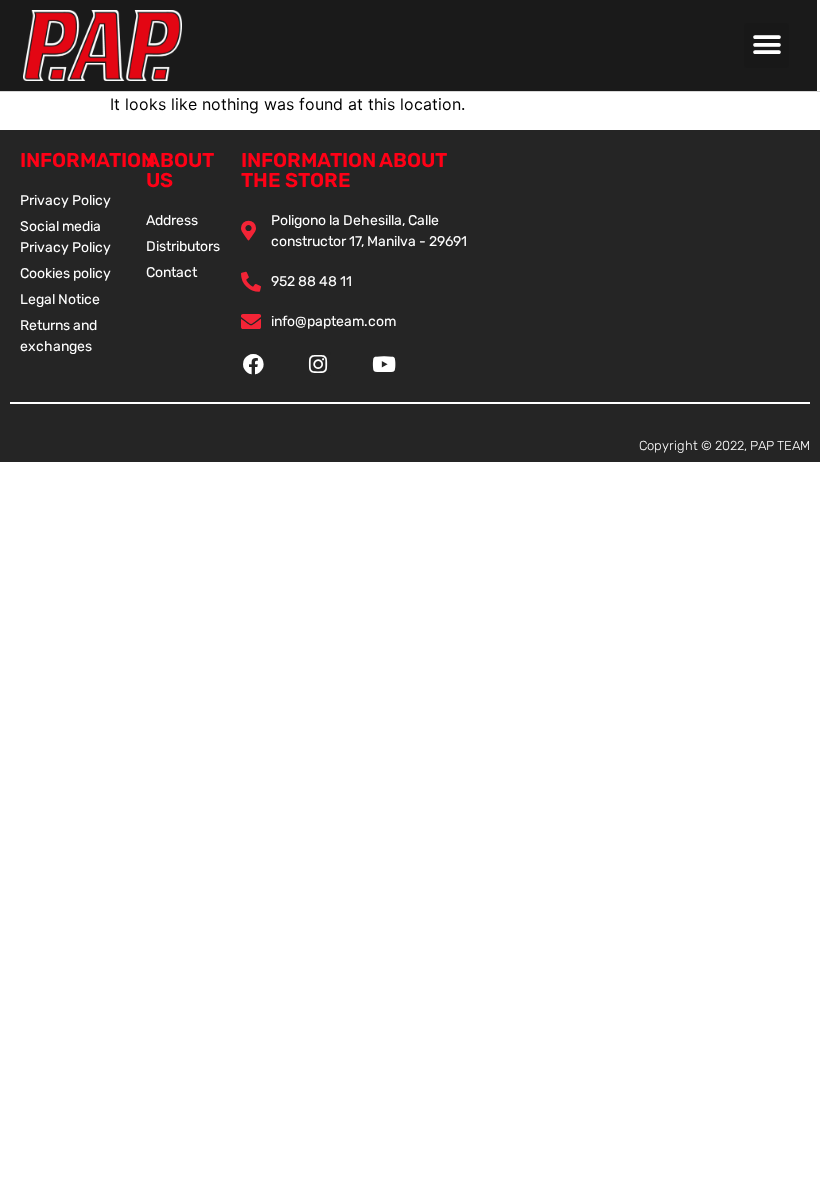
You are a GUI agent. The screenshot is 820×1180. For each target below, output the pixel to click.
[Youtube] (383, 364)
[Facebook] (253, 364)
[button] (766, 45)
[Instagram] (318, 364)
